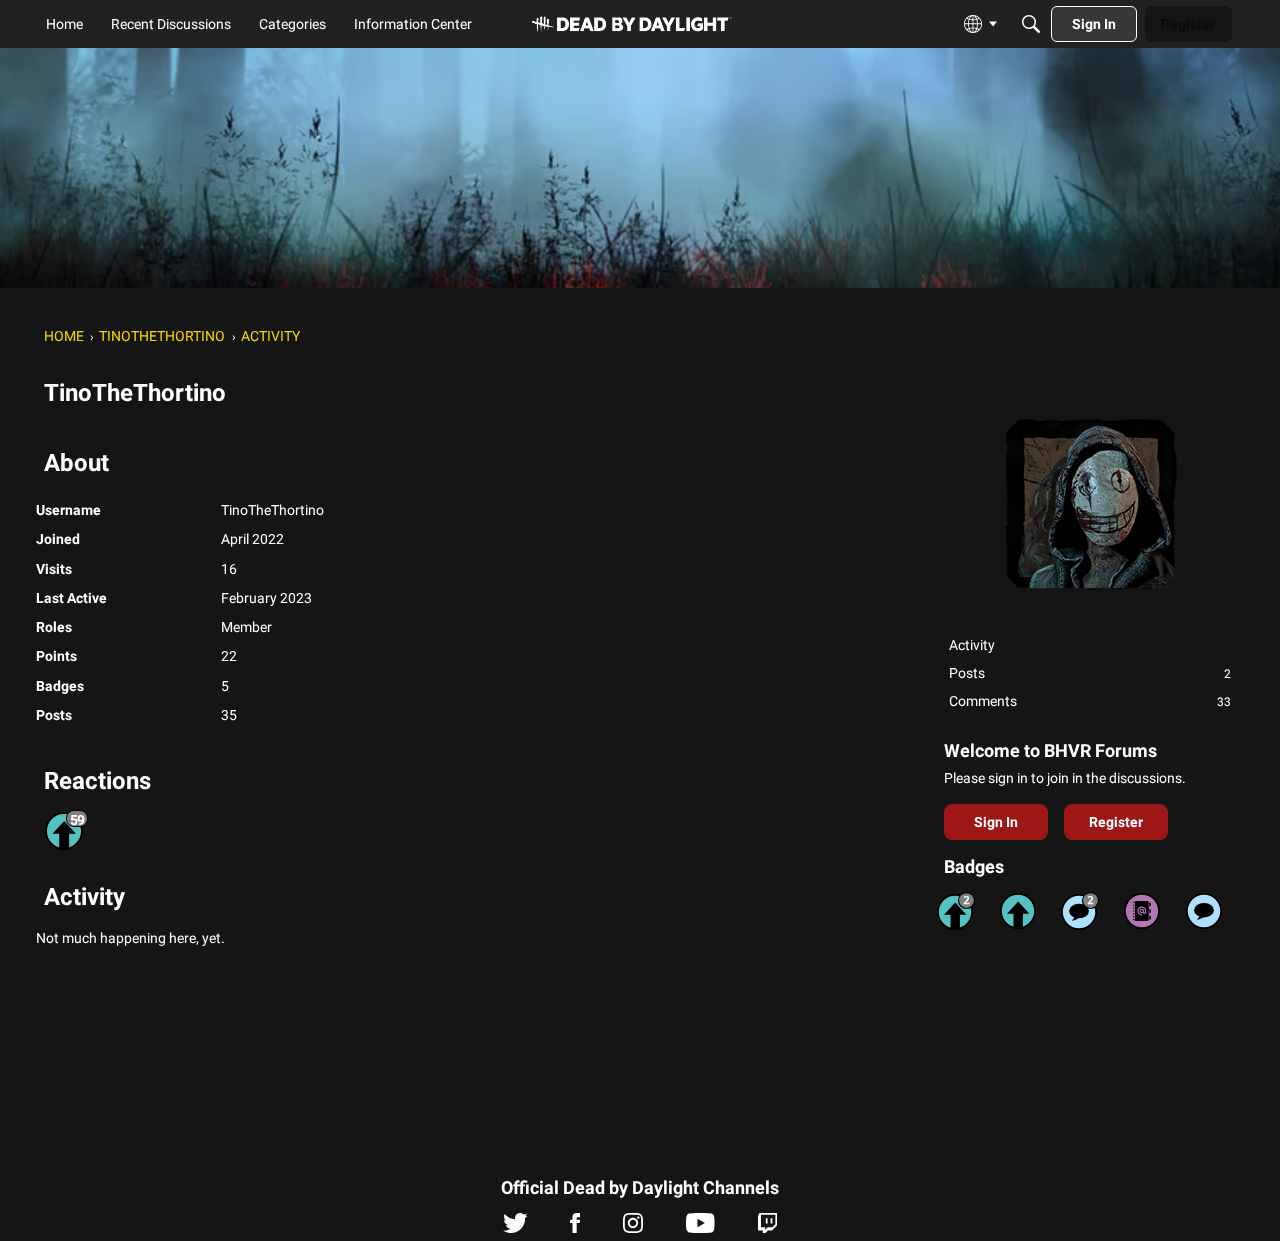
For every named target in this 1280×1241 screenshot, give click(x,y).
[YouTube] (700, 1228)
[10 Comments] (1080, 911)
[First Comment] (1204, 911)
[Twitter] (515, 1228)
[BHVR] (632, 24)
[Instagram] (633, 1228)
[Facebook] (575, 1228)
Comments (1090, 701)
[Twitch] (767, 1228)
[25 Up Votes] (956, 911)
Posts (1090, 673)
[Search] (1031, 24)
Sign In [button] (996, 822)
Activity (972, 645)
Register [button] (1116, 822)
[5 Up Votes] (1018, 911)
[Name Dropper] (1142, 911)
